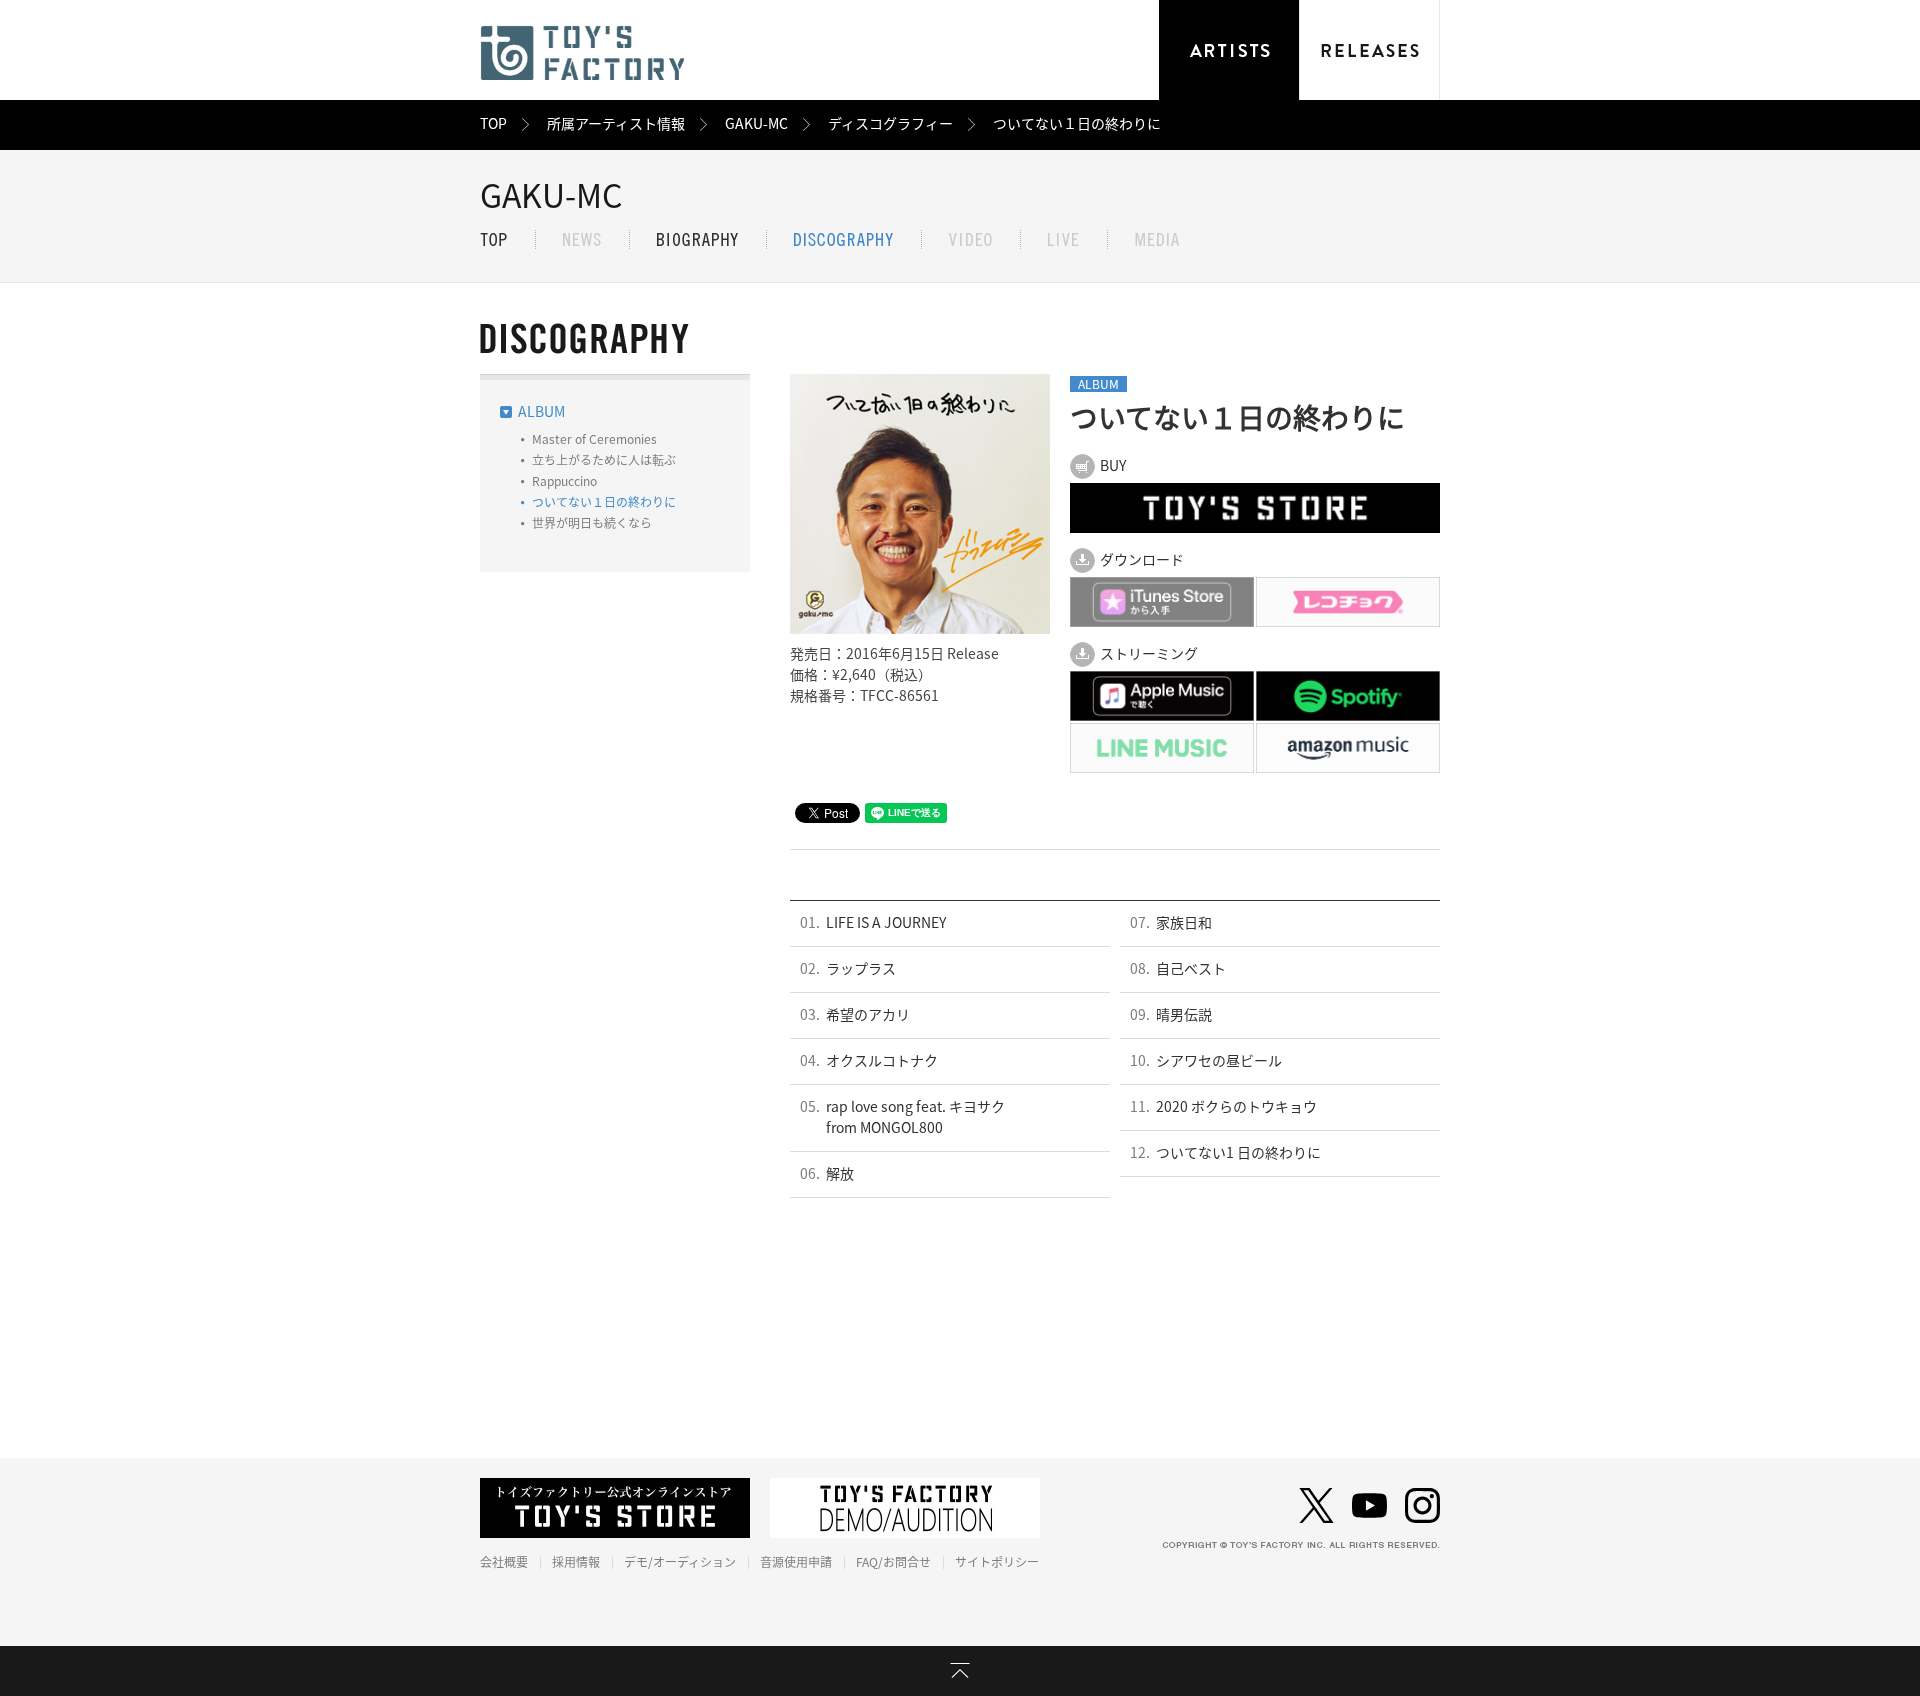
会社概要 (504, 1562)
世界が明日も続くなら (592, 523)
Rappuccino (564, 481)
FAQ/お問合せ (893, 1562)
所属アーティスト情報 (616, 124)
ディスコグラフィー (890, 124)
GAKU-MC (756, 124)
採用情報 (576, 1562)
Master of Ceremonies (594, 439)
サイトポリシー (997, 1562)
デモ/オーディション (680, 1562)
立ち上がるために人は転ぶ (604, 460)
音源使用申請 (796, 1562)
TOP (493, 124)
